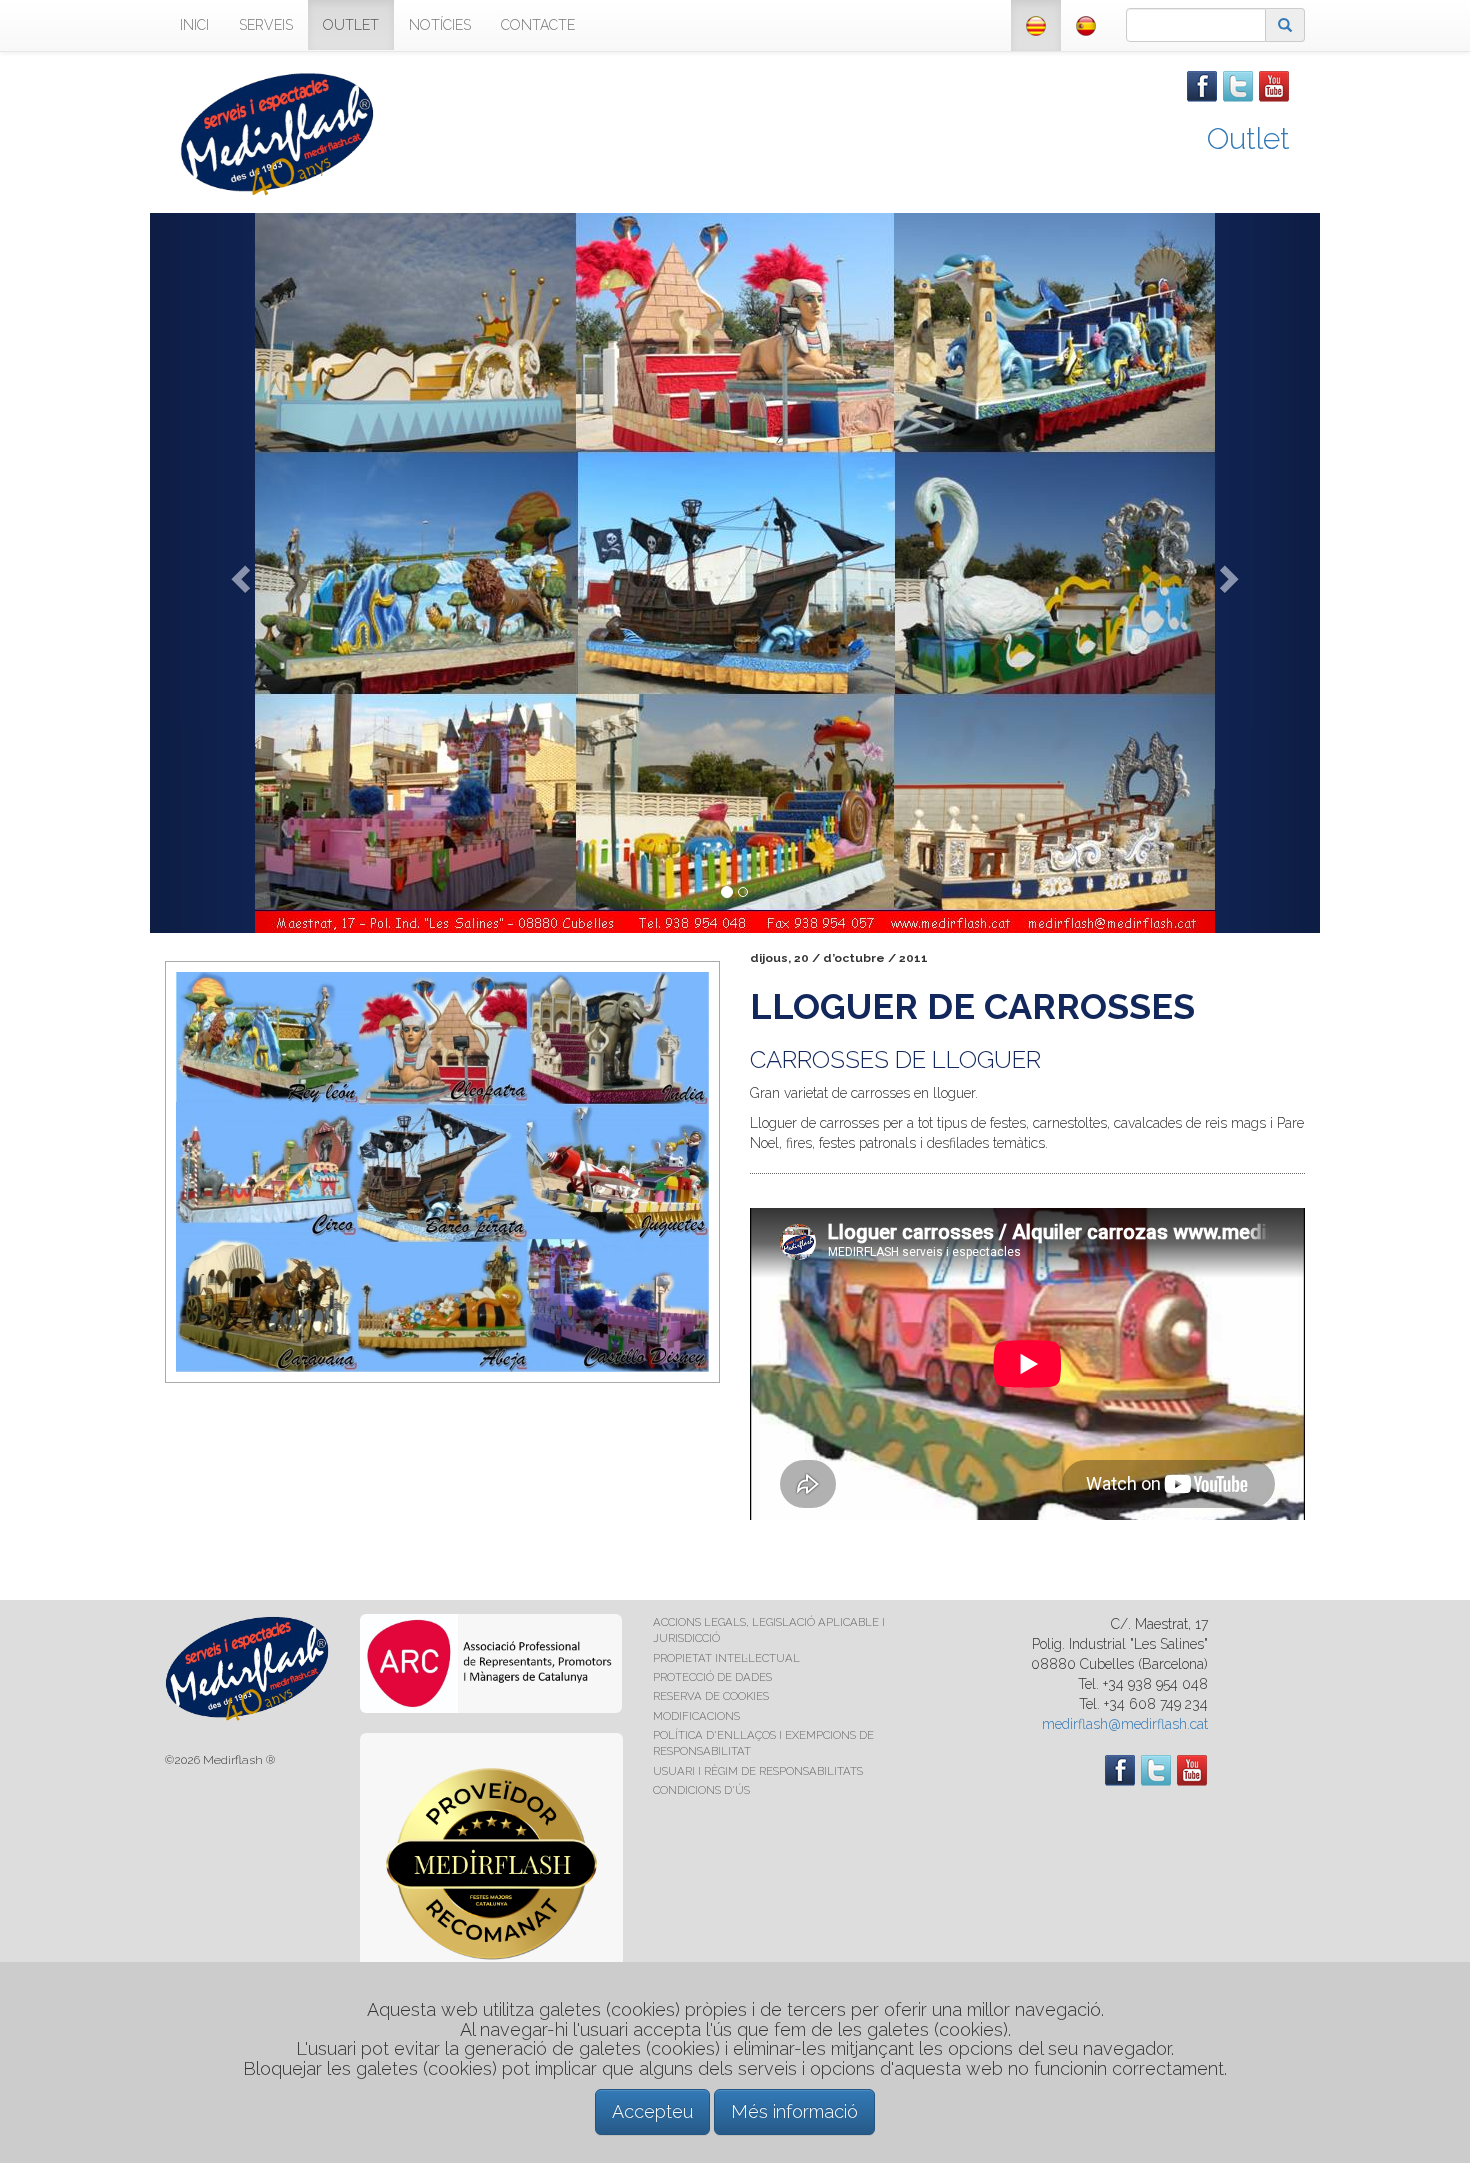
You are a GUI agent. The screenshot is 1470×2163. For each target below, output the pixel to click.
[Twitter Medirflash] (1238, 85)
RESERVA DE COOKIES (711, 1696)
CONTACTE (538, 25)
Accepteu (652, 2111)
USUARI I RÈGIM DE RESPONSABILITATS (758, 1771)
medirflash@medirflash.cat (1125, 1724)
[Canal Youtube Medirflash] (1274, 85)
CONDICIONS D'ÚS (701, 1790)
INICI (194, 25)
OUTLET (351, 25)
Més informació (794, 2111)
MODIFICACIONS (696, 1716)
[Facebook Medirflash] (1202, 85)
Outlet (1248, 138)
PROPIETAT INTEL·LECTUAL (726, 1658)
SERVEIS (266, 25)
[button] (238, 573)
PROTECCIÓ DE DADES (712, 1677)
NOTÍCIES (440, 25)
